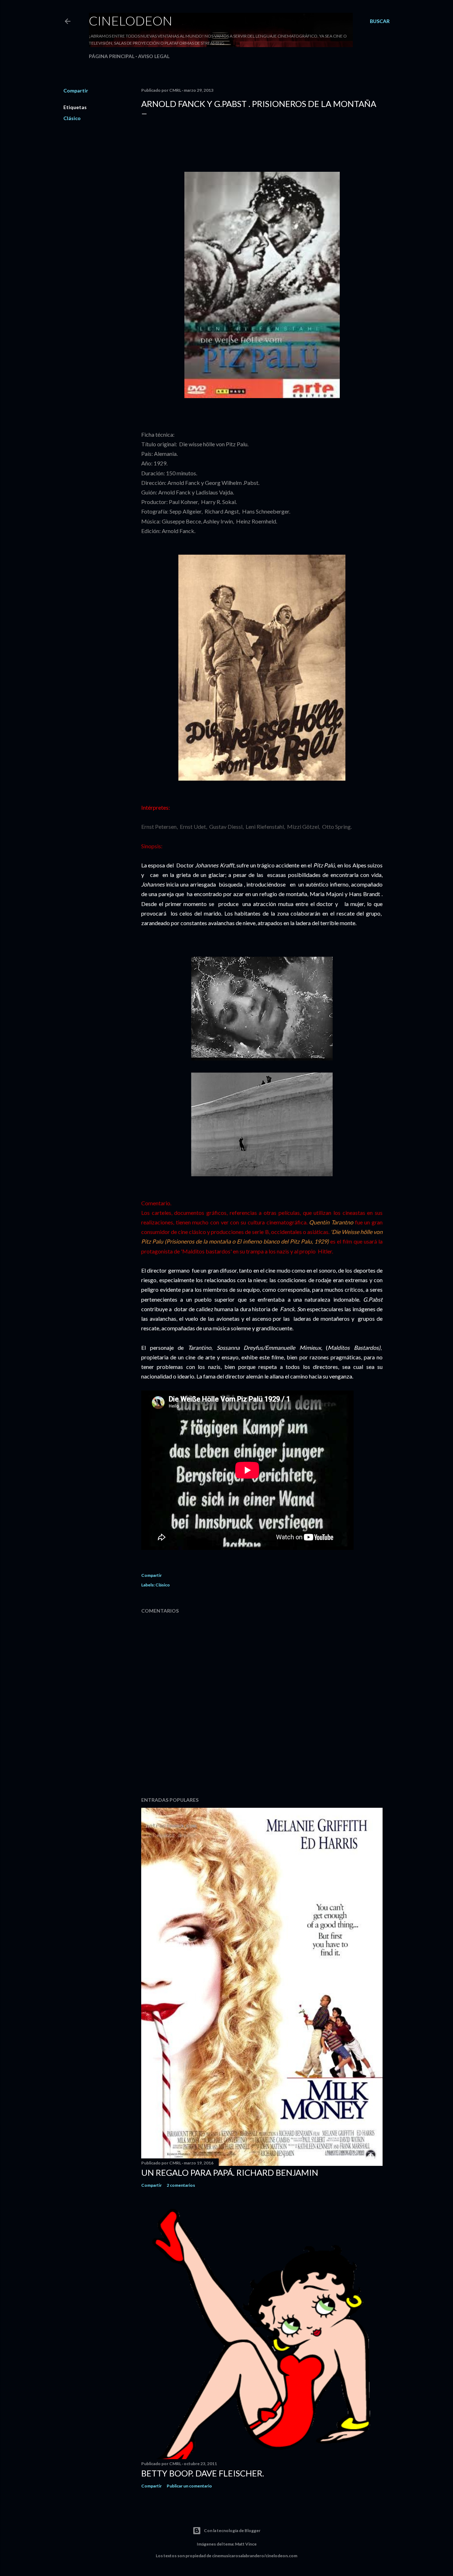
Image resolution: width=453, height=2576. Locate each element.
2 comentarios (181, 2185)
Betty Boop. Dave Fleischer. (203, 2473)
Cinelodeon (131, 21)
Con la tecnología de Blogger (232, 2530)
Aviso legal (154, 56)
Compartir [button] (76, 90)
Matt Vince (246, 2544)
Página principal (112, 56)
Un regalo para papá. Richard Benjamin (230, 2172)
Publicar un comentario (189, 2486)
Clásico (72, 118)
